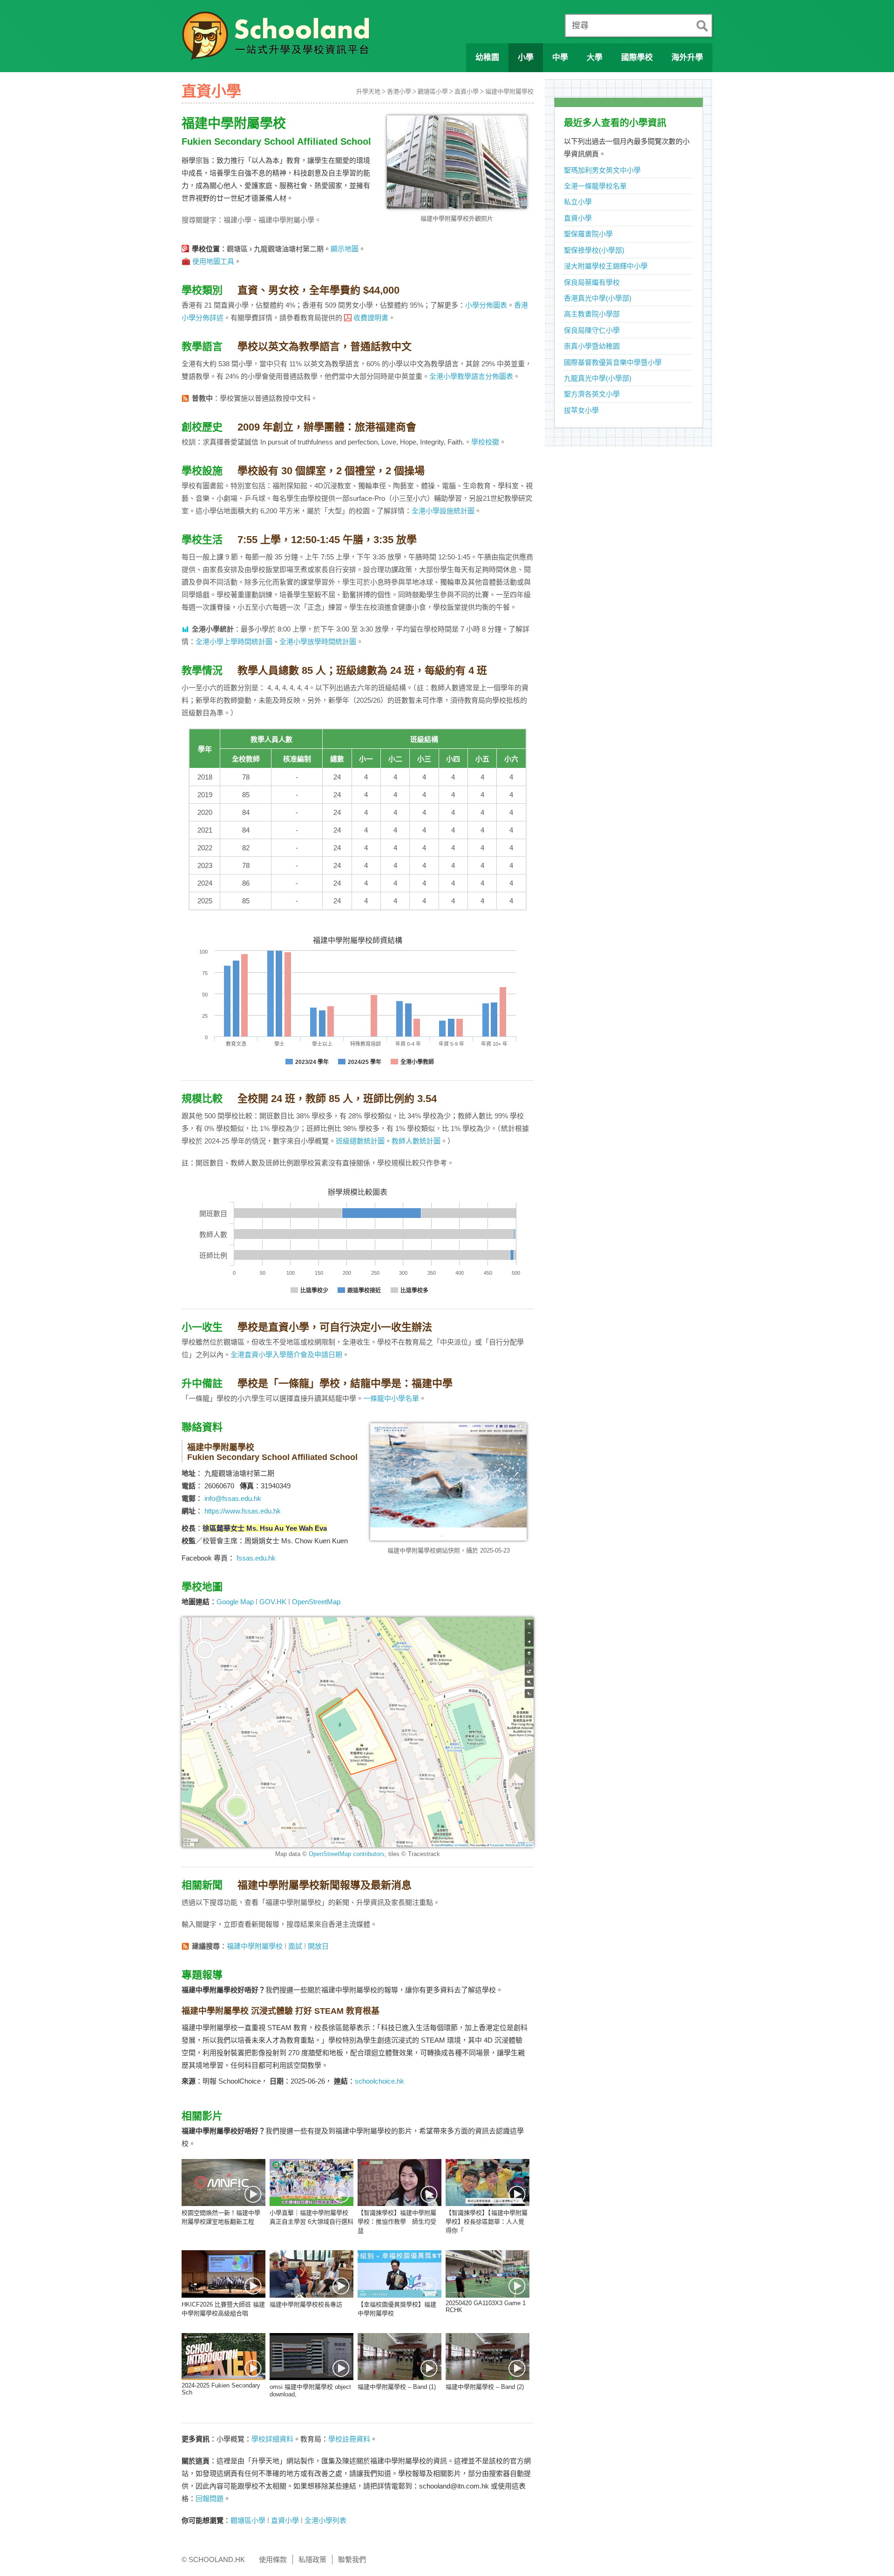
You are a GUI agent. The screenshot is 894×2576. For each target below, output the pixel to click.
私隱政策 (312, 2559)
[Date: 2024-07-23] (312, 2357)
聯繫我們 (352, 2559)
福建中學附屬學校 (509, 91)
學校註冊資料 (349, 2439)
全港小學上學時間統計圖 (234, 642)
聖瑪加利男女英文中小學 (602, 170)
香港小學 (399, 91)
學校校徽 (485, 442)
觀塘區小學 (433, 91)
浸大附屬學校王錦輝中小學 (606, 266)
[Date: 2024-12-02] (223, 2357)
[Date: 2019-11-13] (400, 2183)
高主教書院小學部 (592, 314)
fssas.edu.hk (256, 1558)
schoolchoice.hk (379, 2081)
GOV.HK (273, 1602)
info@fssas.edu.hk (233, 1498)
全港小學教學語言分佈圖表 (471, 376)
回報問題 (210, 2499)
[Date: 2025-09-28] (312, 2274)
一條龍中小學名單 (391, 1398)
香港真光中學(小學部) (598, 298)
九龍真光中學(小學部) (598, 378)
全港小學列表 (325, 2520)
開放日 (318, 1946)
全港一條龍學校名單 (595, 186)
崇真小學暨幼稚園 (592, 346)
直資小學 (467, 91)
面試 (295, 1946)
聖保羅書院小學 (588, 234)
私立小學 (578, 202)
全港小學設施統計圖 (443, 511)
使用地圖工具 (213, 261)
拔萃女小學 (581, 410)
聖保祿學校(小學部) (594, 250)
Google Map (235, 1602)
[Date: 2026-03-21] (223, 2274)
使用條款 (273, 2559)
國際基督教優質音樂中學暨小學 (613, 362)
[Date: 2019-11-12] (488, 2183)
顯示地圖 (345, 249)
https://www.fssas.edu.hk (243, 1511)
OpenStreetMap (316, 1602)
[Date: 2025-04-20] (488, 2274)
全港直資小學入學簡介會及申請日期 (286, 1355)
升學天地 (368, 91)
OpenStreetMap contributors (347, 1854)
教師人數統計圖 (416, 1141)
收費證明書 (371, 318)
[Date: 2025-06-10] (400, 2274)
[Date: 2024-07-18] (400, 2357)
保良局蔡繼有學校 (592, 282)
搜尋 (580, 26)
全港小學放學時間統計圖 (318, 642)
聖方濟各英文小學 (592, 394)
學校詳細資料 (272, 2439)
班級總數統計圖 (360, 1141)
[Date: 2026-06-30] (312, 2183)
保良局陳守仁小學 (592, 330)
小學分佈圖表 (486, 305)
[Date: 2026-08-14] (223, 2183)
